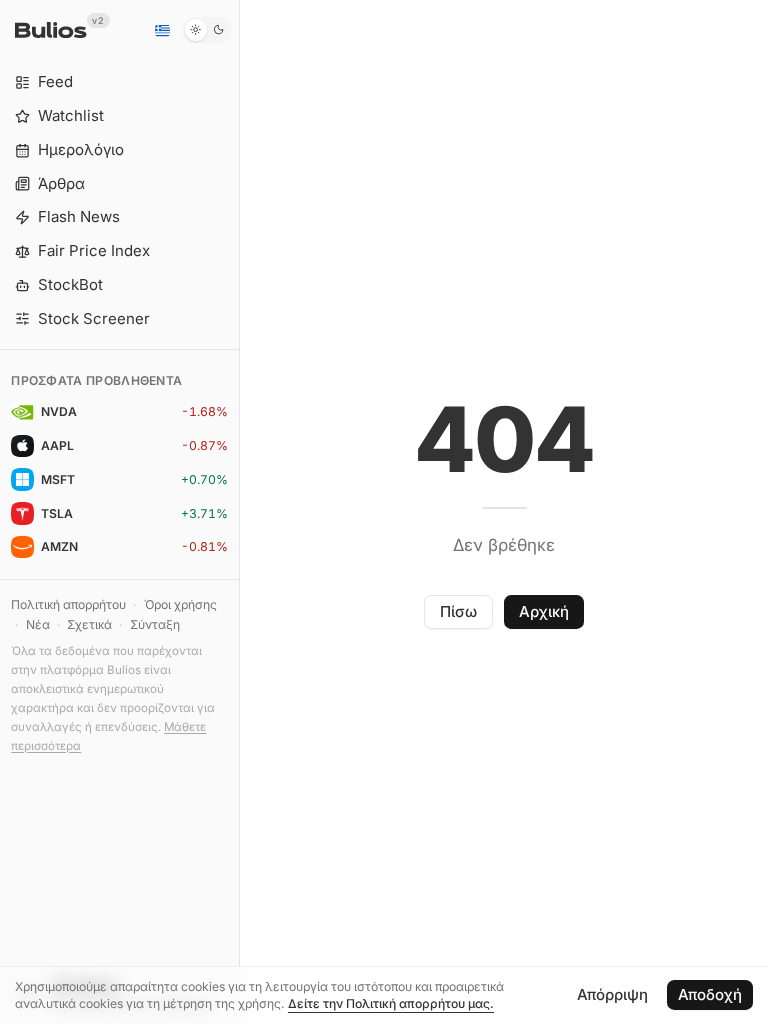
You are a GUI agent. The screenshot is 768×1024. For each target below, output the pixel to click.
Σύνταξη (155, 624)
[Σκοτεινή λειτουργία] (207, 30)
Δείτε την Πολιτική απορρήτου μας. (391, 1003)
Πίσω (458, 611)
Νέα (38, 624)
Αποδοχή (710, 994)
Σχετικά (89, 624)
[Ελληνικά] (162, 30)
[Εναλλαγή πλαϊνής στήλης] (239, 512)
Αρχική (544, 611)
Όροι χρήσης (180, 604)
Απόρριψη (612, 994)
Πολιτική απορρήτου (68, 604)
